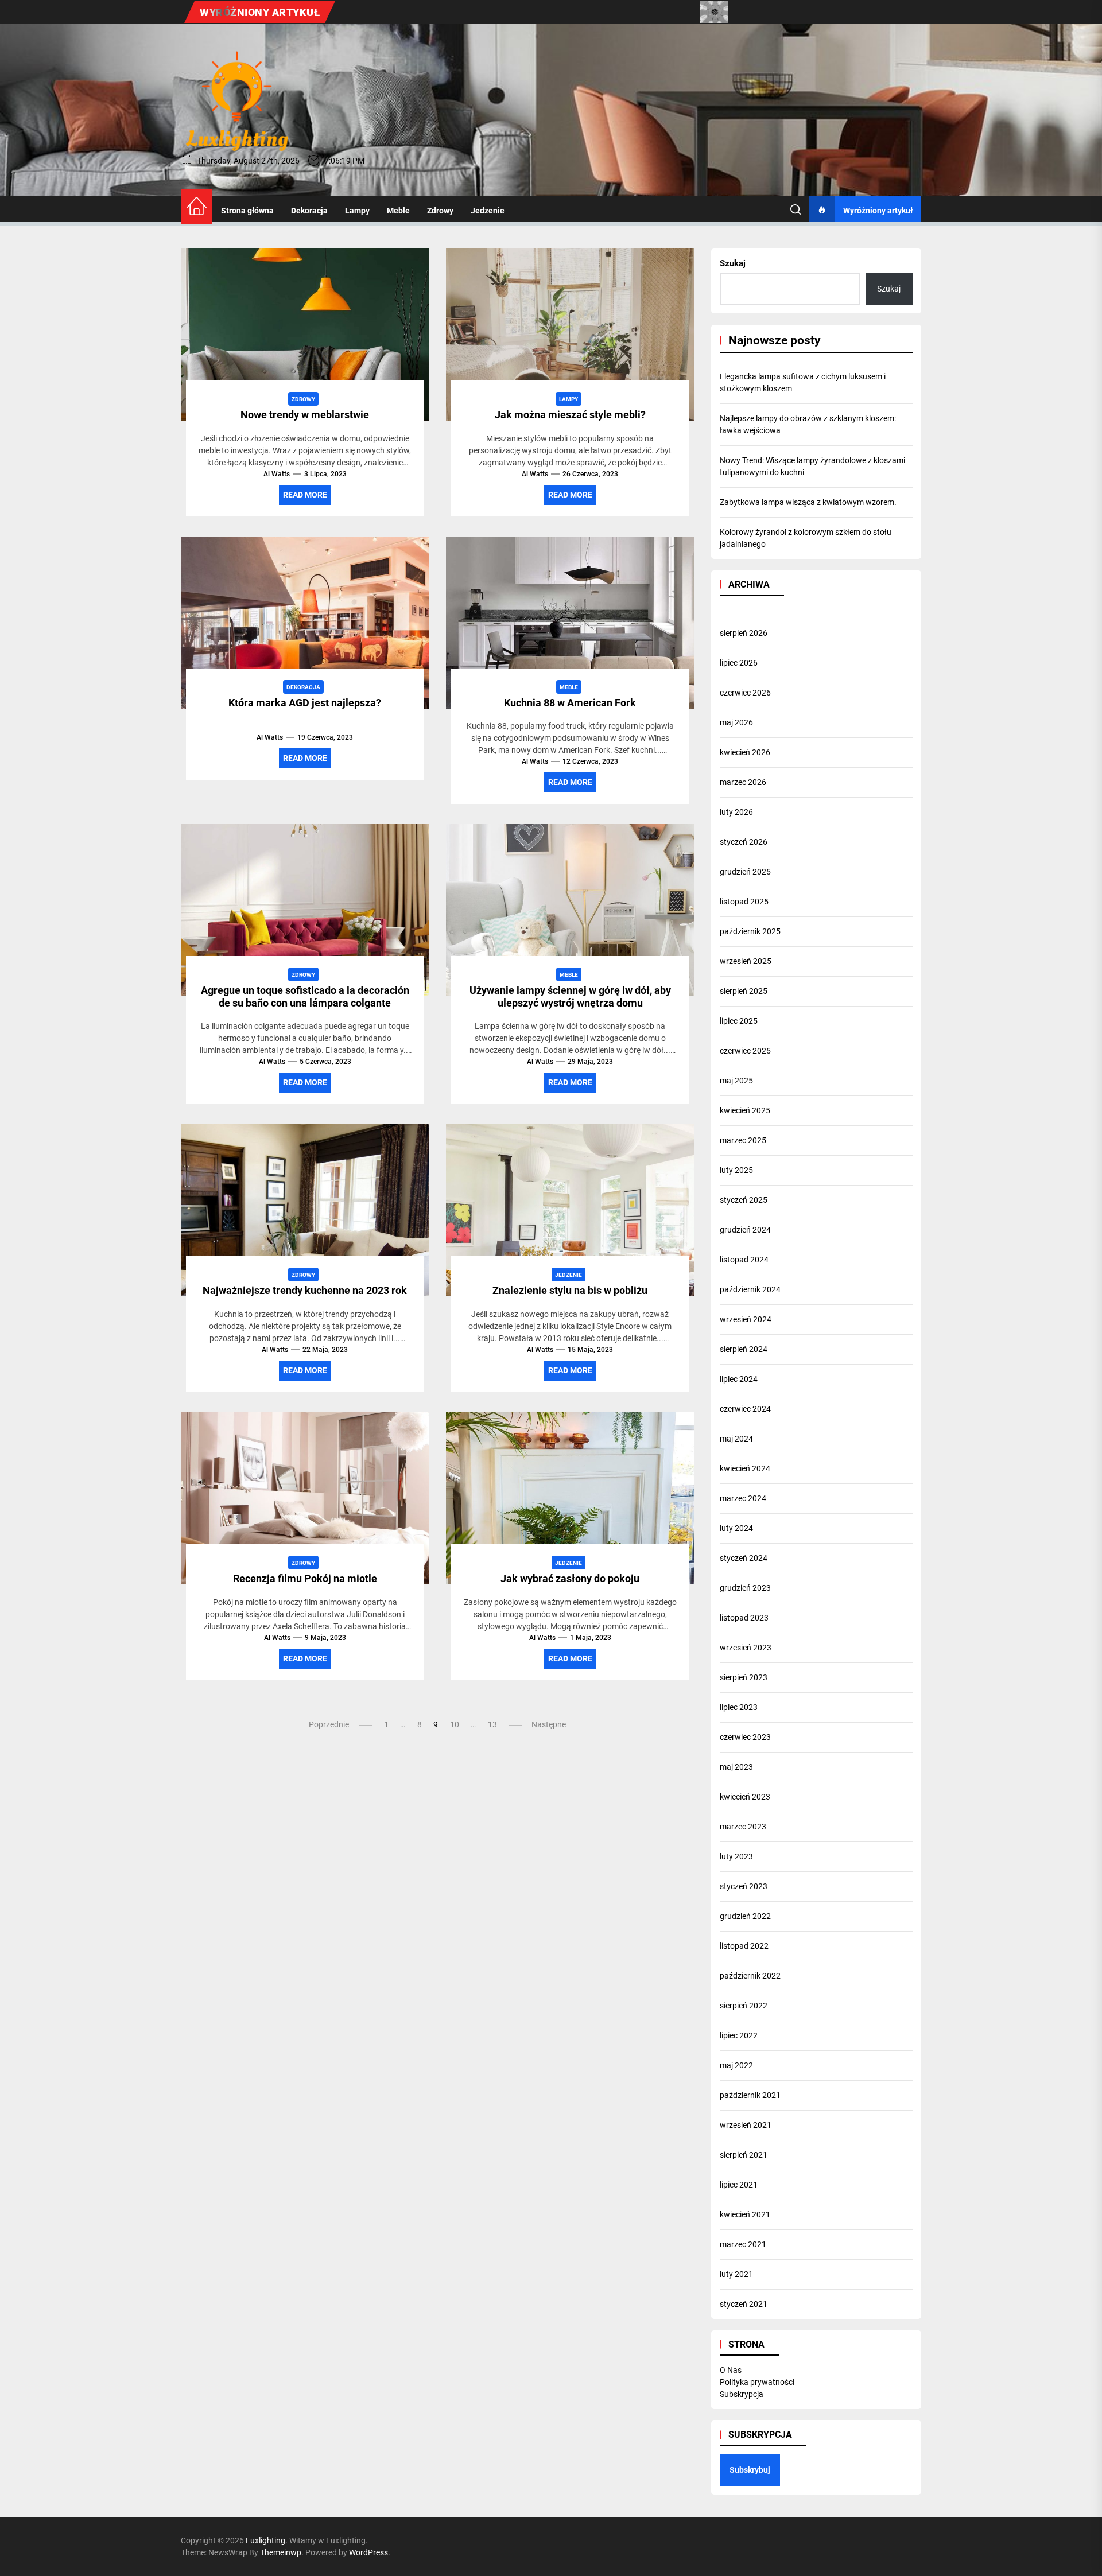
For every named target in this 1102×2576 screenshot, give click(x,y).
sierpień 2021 (744, 2155)
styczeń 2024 (744, 1558)
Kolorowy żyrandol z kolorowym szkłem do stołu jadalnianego (806, 538)
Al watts (277, 474)
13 (492, 1724)
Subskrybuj (750, 2470)
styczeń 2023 (744, 1886)
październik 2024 (750, 1289)
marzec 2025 (743, 1140)
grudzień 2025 (745, 872)
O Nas (731, 2370)
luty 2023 (736, 1856)
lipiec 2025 (739, 1021)
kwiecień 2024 (745, 1468)
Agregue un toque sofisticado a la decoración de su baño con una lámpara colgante (305, 996)
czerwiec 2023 (745, 1737)
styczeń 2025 (744, 1200)
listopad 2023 (744, 1618)
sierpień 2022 (744, 2006)
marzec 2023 (743, 1827)
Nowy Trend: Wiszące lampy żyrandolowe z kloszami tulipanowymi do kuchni (812, 466)
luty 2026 (736, 812)
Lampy (357, 211)
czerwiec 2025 (745, 1051)
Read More (305, 495)
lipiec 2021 (739, 2185)
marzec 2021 (743, 2244)
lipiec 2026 (739, 663)
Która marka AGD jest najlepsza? (305, 703)
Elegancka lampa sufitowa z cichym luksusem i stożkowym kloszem (803, 382)
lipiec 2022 (739, 2035)
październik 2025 (750, 931)
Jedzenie (488, 211)
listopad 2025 (744, 902)
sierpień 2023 (744, 1677)
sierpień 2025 (744, 991)
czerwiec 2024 (745, 1409)
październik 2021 (750, 2095)
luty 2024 (736, 1528)
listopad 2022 (744, 1946)
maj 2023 (736, 1767)
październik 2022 (750, 1976)
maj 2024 (736, 1439)
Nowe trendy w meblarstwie (305, 415)
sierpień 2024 (744, 1349)
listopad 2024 (744, 1260)
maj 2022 (736, 2065)
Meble (398, 211)
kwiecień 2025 (745, 1110)
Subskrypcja (742, 2394)
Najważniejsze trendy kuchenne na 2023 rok (305, 1290)
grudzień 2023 (745, 1588)
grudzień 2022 (745, 1916)
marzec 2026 (743, 782)
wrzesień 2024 (746, 1319)
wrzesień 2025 (746, 961)
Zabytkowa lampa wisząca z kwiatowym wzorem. (808, 502)
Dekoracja (309, 211)
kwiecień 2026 (745, 752)
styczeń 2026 (744, 842)
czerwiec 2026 (745, 693)
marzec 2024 (743, 1498)
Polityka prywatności (757, 2382)
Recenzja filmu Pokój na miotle (305, 1578)
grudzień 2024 (745, 1230)
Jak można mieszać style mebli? (570, 415)
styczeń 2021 (744, 2304)
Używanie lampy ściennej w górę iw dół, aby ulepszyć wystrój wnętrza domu (570, 996)
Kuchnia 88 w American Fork (570, 703)
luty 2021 (736, 2274)
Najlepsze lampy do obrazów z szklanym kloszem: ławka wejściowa (808, 424)
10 (455, 1724)
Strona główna (247, 211)
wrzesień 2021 (746, 2125)
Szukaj (733, 263)
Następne (549, 1724)
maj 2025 (736, 1081)
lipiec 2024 (739, 1379)
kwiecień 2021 (745, 2214)
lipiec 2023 (739, 1707)
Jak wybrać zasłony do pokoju (570, 1578)
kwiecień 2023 (745, 1797)
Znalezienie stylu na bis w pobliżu (570, 1290)
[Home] (197, 207)
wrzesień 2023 (746, 1648)
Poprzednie (329, 1724)
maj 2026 (736, 722)
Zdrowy (440, 211)
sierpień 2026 (744, 633)
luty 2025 (736, 1170)
